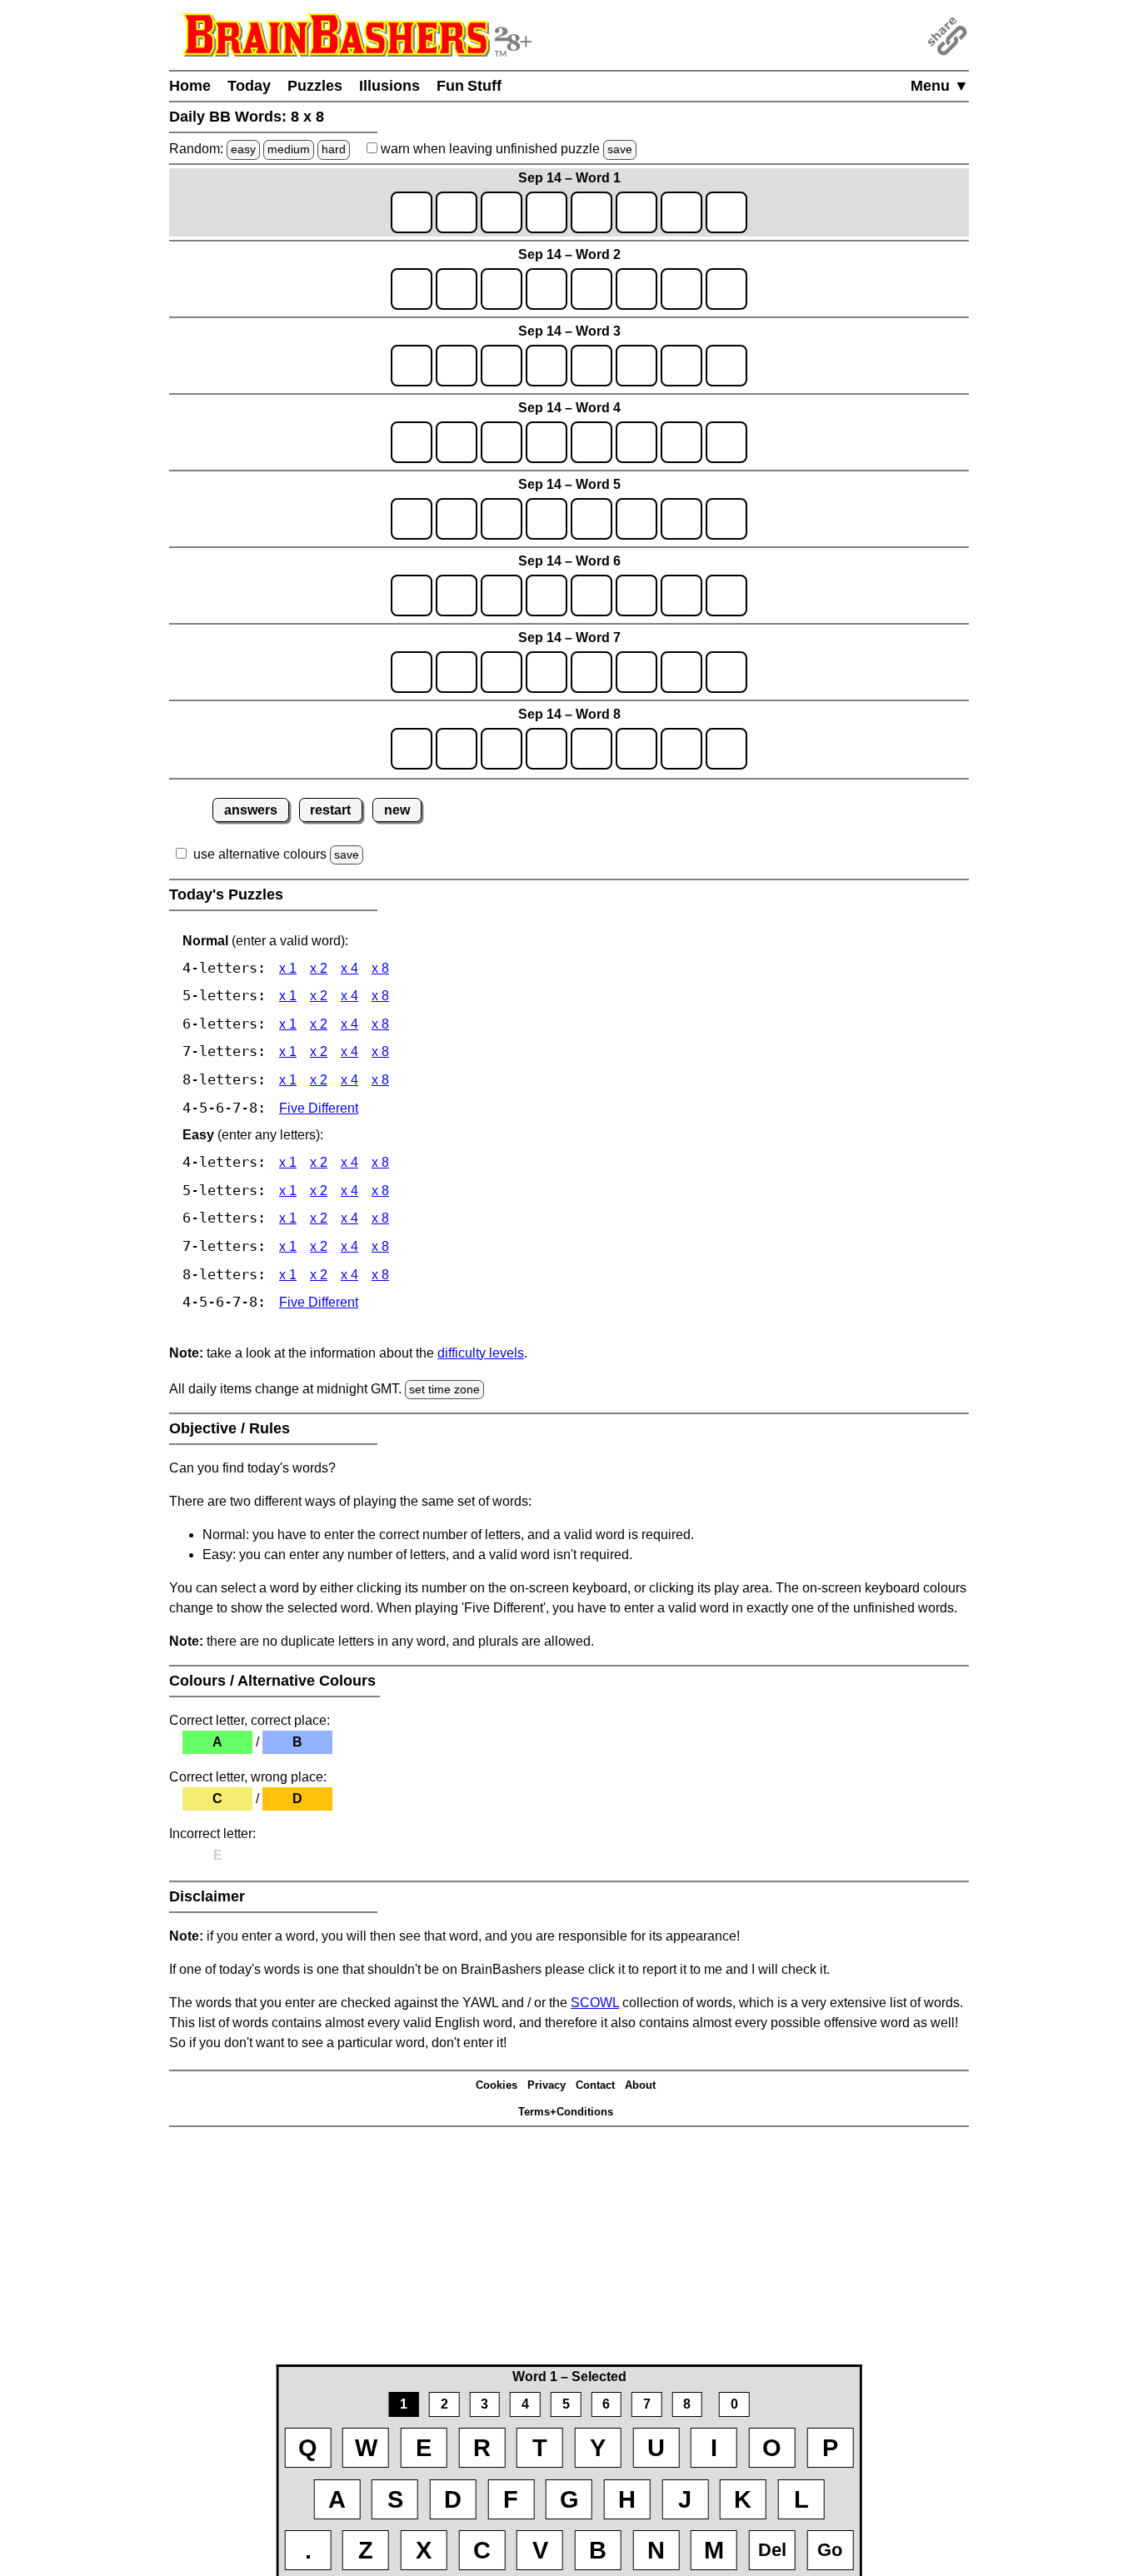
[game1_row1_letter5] (591, 212)
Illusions (389, 86)
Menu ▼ (940, 86)
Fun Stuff (469, 86)
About (640, 2085)
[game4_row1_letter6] (636, 442)
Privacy (547, 2085)
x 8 (380, 968)
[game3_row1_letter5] (591, 366)
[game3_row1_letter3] (502, 366)
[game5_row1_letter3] (502, 519)
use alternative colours (260, 854)
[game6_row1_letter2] (457, 595)
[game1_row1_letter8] (726, 212)
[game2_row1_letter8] (726, 289)
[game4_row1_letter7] (681, 442)
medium (289, 149)
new (397, 810)
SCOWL (595, 2003)
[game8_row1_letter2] (457, 749)
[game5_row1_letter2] (457, 519)
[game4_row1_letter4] (547, 442)
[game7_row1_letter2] (457, 672)
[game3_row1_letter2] (457, 366)
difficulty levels (481, 1353)
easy (243, 149)
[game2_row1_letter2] (457, 289)
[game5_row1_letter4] (547, 519)
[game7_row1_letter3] (502, 672)
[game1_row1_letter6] (636, 212)
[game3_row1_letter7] (681, 366)
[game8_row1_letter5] (591, 749)
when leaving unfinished (505, 149)
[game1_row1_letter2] (457, 212)
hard (334, 149)
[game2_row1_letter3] (502, 289)
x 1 (288, 968)
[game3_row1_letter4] (547, 366)
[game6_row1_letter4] (547, 595)
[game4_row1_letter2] (457, 442)
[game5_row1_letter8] (726, 519)
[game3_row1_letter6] (636, 366)
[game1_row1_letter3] (502, 212)
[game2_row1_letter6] (636, 289)
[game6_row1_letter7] (681, 595)
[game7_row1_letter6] (636, 672)
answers (251, 810)
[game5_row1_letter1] (412, 519)
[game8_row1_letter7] (681, 749)
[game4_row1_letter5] (591, 442)
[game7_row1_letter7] (681, 672)
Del (772, 2550)
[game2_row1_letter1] (412, 289)
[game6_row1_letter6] (636, 595)
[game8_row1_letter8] (726, 749)
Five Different (319, 1108)
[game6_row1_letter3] (502, 595)
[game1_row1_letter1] (412, 212)
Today (249, 86)
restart (330, 810)
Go (830, 2550)
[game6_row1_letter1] (412, 595)
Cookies (497, 2085)
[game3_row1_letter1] (412, 366)
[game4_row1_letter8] (726, 442)
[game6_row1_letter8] (726, 595)
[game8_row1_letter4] (547, 749)
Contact (595, 2085)
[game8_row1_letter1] (412, 749)
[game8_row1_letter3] (502, 749)
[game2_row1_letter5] (591, 289)
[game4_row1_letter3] (502, 442)
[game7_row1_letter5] (591, 672)
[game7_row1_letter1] (412, 672)
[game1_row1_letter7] (681, 212)
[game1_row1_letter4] (547, 212)
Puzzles (315, 86)
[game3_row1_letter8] (726, 366)
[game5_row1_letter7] (681, 519)
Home (190, 86)
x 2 (319, 968)
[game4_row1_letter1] (412, 442)
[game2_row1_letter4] (547, 289)
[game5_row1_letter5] (591, 519)
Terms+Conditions (566, 2112)
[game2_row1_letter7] (681, 289)
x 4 (349, 968)
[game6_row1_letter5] (591, 595)
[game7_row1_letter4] (547, 672)
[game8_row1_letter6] (636, 749)
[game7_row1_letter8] (726, 672)
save (620, 149)
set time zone (444, 1389)
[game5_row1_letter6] (636, 519)
